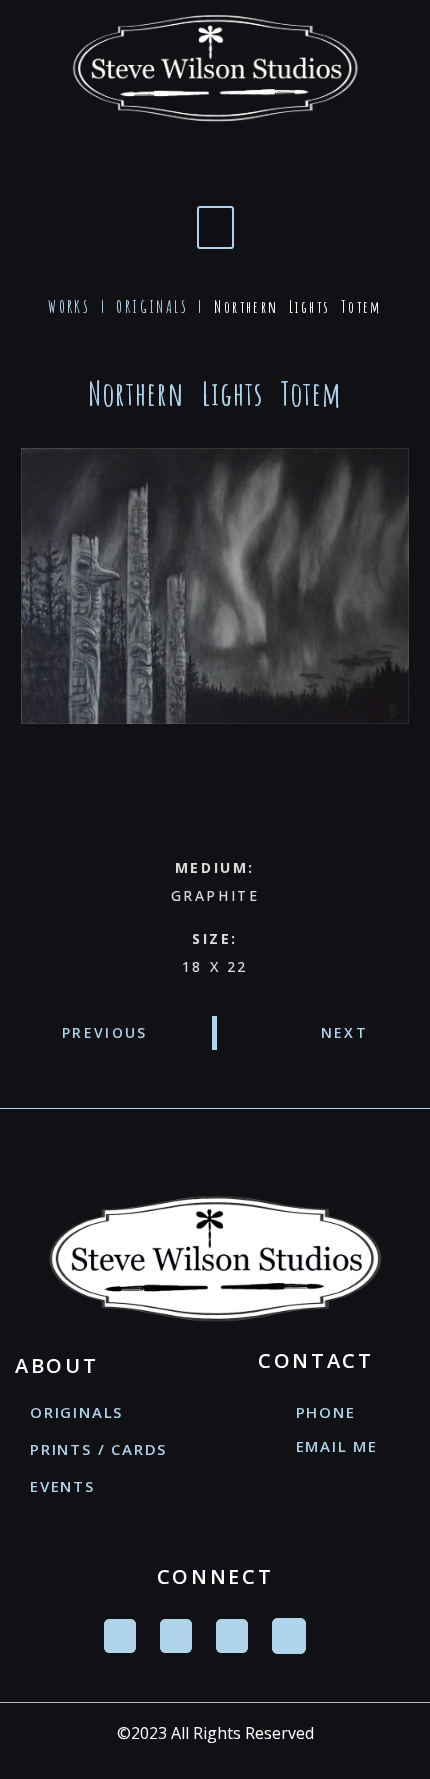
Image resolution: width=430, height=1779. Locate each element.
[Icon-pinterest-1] (245, 154)
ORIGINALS (152, 306)
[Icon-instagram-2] (304, 154)
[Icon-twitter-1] (186, 154)
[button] (215, 227)
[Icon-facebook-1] (127, 154)
